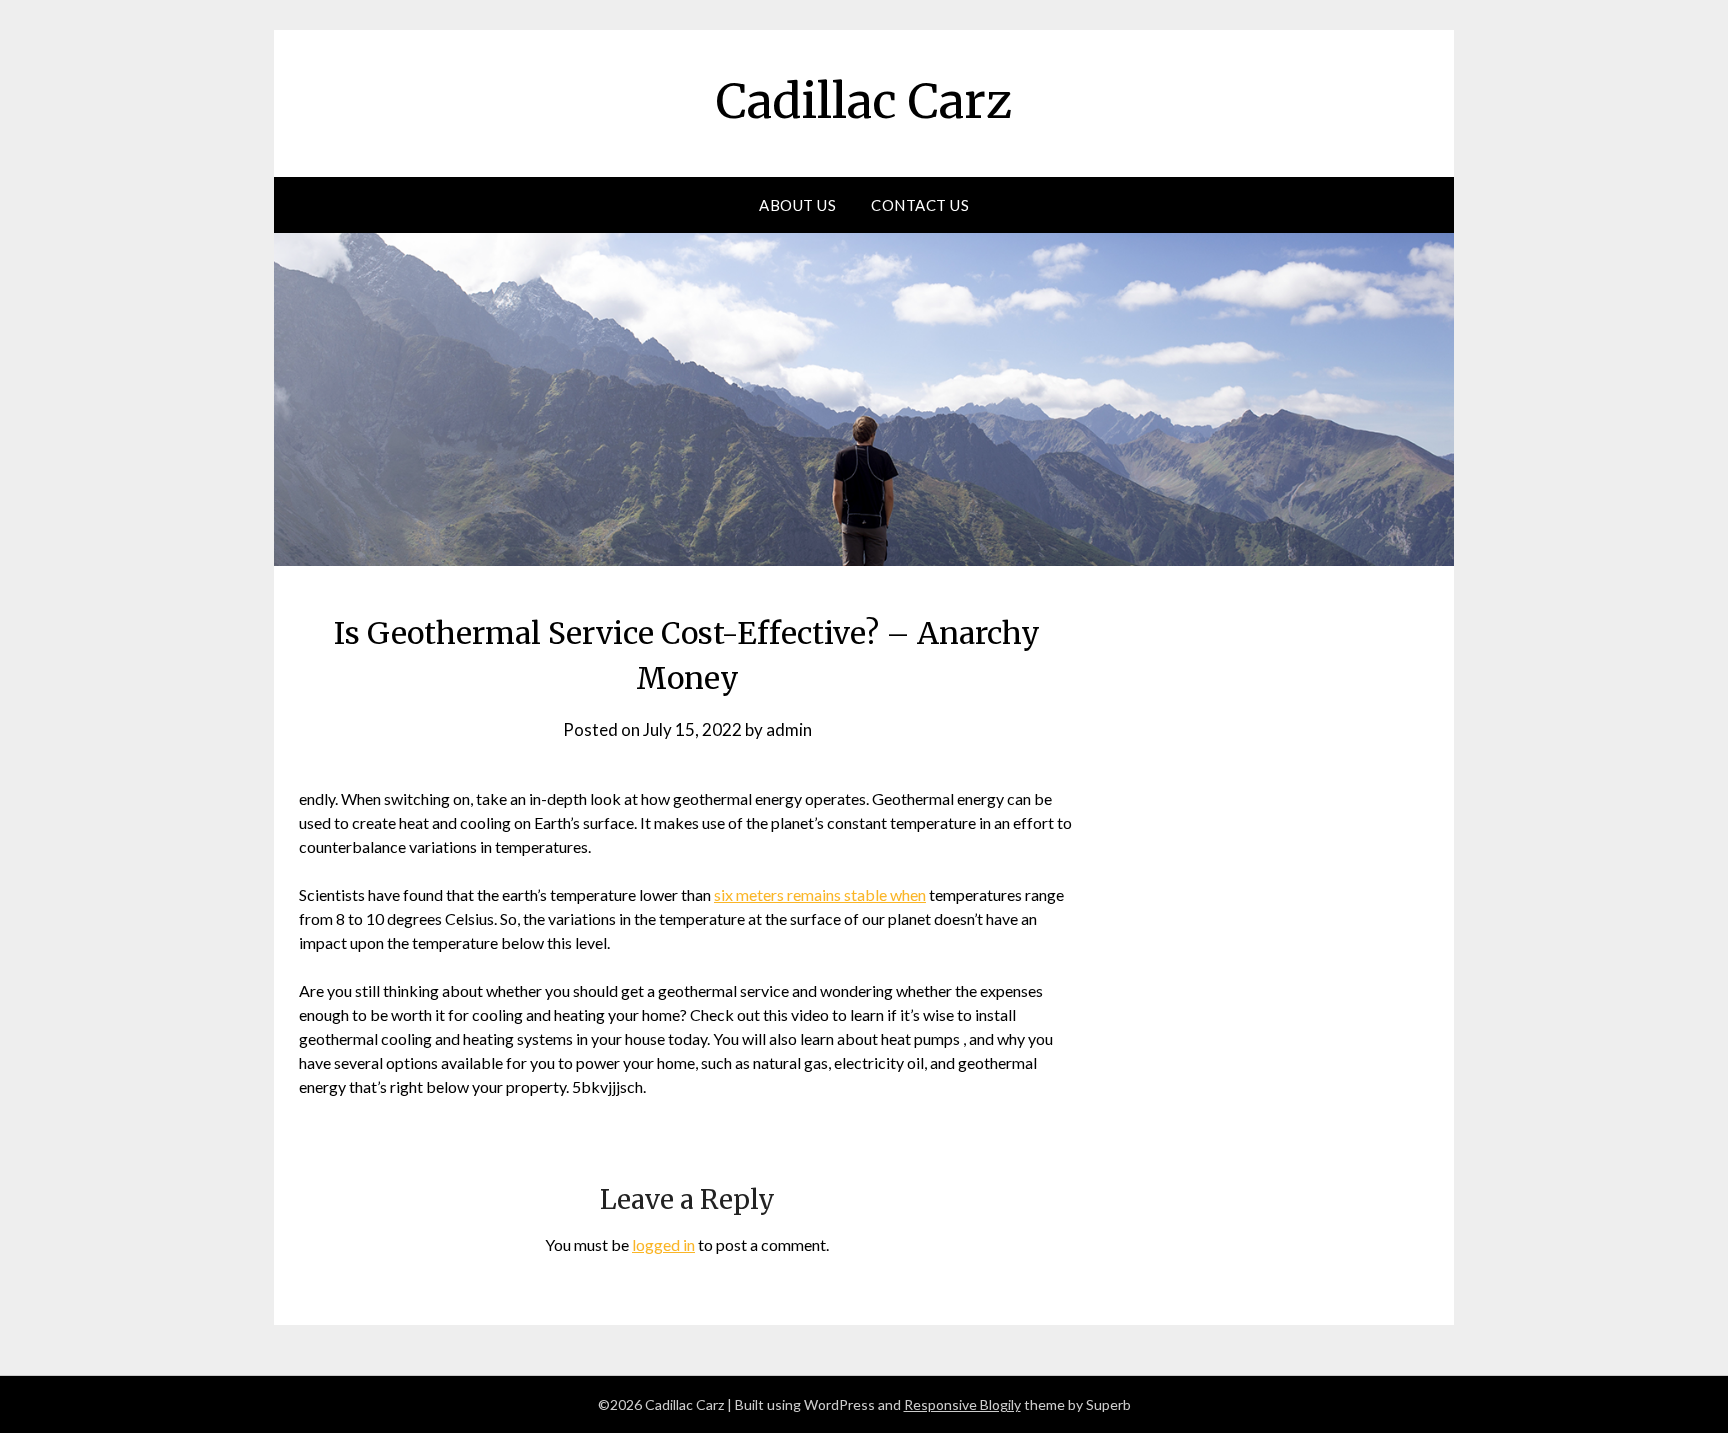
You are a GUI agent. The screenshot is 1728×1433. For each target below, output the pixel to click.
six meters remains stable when (820, 894)
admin (789, 729)
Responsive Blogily (962, 1404)
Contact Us (920, 205)
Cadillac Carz (864, 101)
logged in (663, 1244)
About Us (797, 205)
